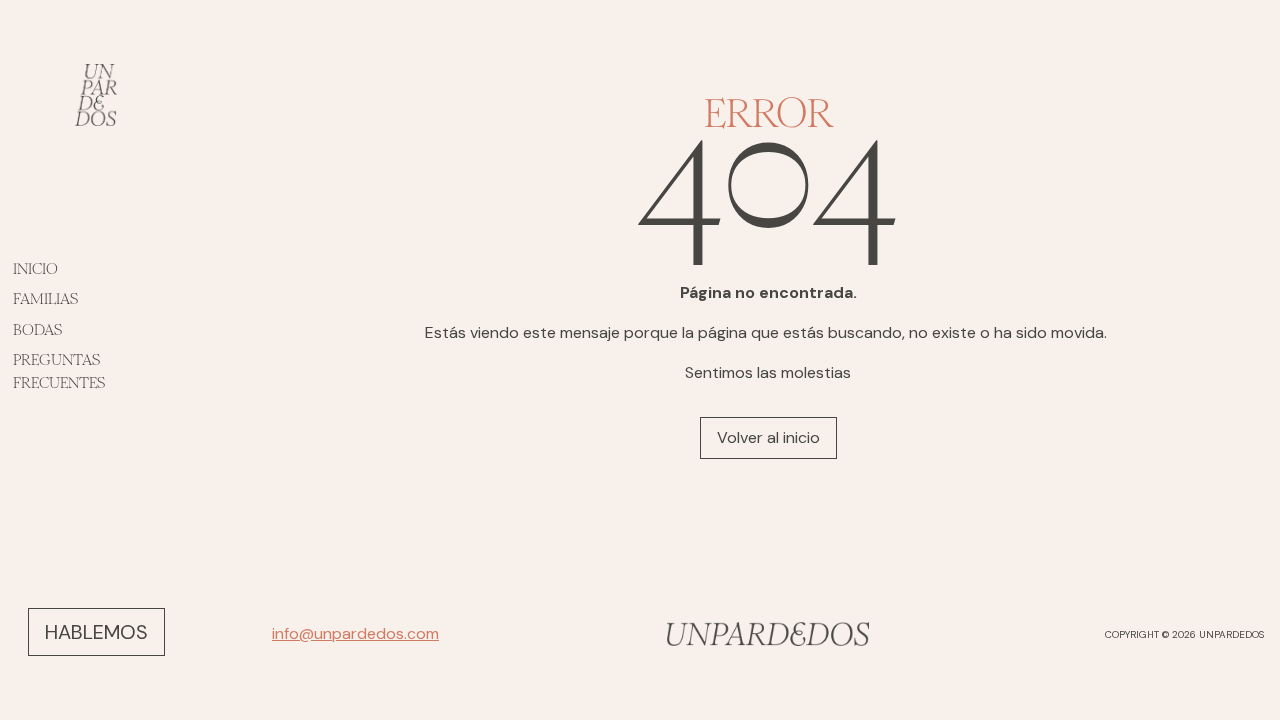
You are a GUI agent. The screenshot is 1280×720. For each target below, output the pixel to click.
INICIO (35, 268)
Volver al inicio (768, 437)
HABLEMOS (96, 632)
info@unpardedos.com (355, 633)
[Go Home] (768, 634)
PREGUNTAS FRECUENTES (59, 371)
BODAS (37, 329)
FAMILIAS (45, 298)
